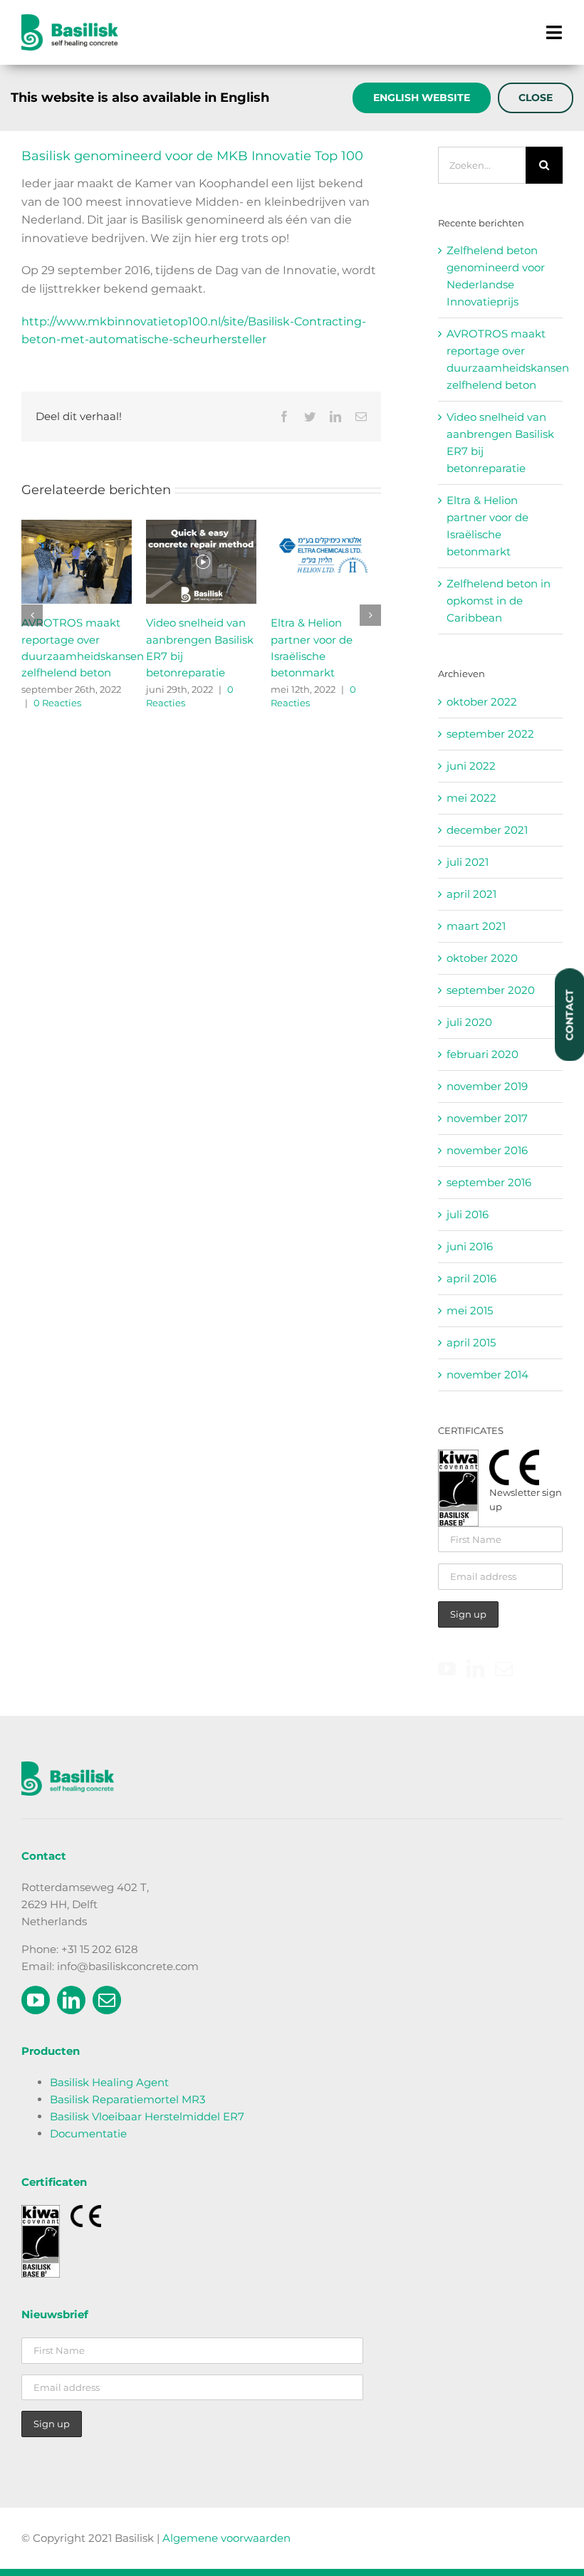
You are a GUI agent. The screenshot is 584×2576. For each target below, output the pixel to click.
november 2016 (487, 1150)
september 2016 (489, 1182)
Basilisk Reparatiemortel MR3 (127, 2099)
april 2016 (471, 1278)
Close (536, 98)
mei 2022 (471, 798)
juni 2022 (471, 766)
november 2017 (487, 1118)
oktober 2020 (482, 958)
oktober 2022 (482, 702)
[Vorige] (32, 615)
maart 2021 (476, 926)
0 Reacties (307, 703)
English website (422, 98)
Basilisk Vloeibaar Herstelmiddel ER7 (147, 2116)
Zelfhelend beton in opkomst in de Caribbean (73, 639)
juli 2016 (468, 1214)
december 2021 (487, 830)
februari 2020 (483, 1054)
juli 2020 (469, 1022)
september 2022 (490, 734)
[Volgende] (370, 615)
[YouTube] (447, 1669)
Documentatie (88, 2133)
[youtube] (36, 2000)
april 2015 (471, 1342)
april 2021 (471, 894)
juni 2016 (470, 1246)
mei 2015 (470, 1310)
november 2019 (487, 1086)
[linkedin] (71, 2000)
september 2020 (491, 990)
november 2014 (487, 1375)
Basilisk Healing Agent (109, 2082)
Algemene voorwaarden (226, 2538)
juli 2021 (468, 862)
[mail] (107, 2000)
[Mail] (504, 1669)
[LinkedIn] (475, 1669)
